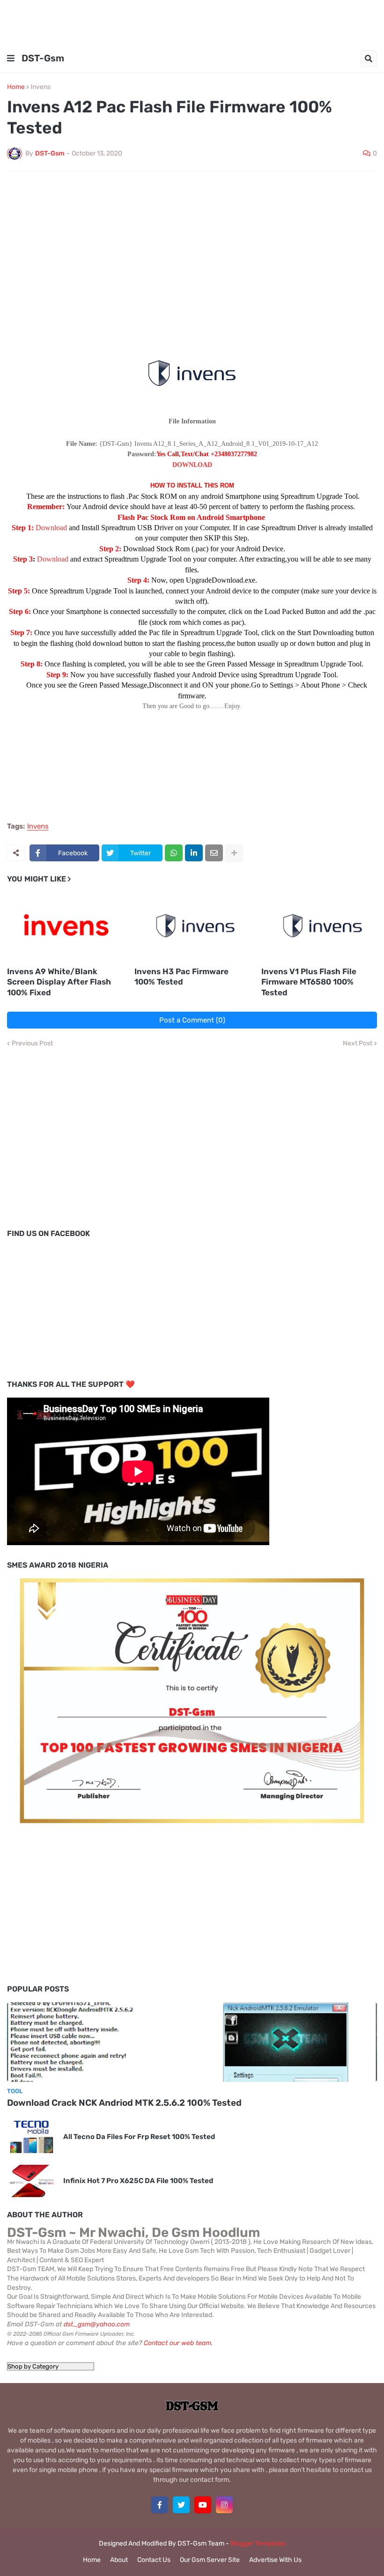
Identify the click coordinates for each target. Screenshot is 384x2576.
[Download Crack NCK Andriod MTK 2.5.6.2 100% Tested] (192, 2042)
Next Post (358, 1044)
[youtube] (203, 2505)
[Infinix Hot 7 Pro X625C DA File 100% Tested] (32, 2181)
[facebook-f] (160, 2505)
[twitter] (181, 2505)
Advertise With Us (275, 2560)
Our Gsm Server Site (210, 2560)
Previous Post (32, 1044)
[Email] (214, 853)
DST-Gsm (43, 58)
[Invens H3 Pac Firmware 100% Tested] (192, 927)
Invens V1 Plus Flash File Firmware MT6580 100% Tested (309, 982)
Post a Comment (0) (192, 1020)
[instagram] (224, 2505)
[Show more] (234, 853)
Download (52, 528)
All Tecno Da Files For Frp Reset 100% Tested (139, 2137)
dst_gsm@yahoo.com (97, 2324)
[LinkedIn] (194, 853)
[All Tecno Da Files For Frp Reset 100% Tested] (32, 2137)
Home (16, 87)
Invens (41, 87)
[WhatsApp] (174, 853)
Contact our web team (177, 2343)
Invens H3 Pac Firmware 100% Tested (181, 977)
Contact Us (154, 2560)
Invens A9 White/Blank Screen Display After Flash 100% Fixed (59, 982)
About (119, 2560)
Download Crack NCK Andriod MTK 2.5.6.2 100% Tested (124, 2103)
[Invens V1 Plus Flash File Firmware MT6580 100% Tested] (319, 927)
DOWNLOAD (192, 465)
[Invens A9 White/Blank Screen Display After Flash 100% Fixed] (65, 927)
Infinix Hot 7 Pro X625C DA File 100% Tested (138, 2181)
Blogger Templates (258, 2543)
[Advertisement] (192, 21)
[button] (11, 59)
